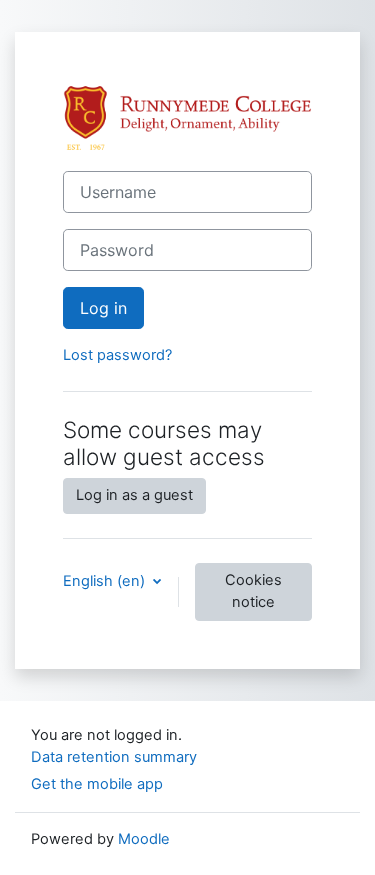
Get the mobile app (97, 784)
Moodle (144, 839)
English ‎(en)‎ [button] (106, 581)
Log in (103, 308)
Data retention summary (114, 757)
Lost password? (117, 355)
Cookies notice (253, 591)
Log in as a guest (134, 495)
